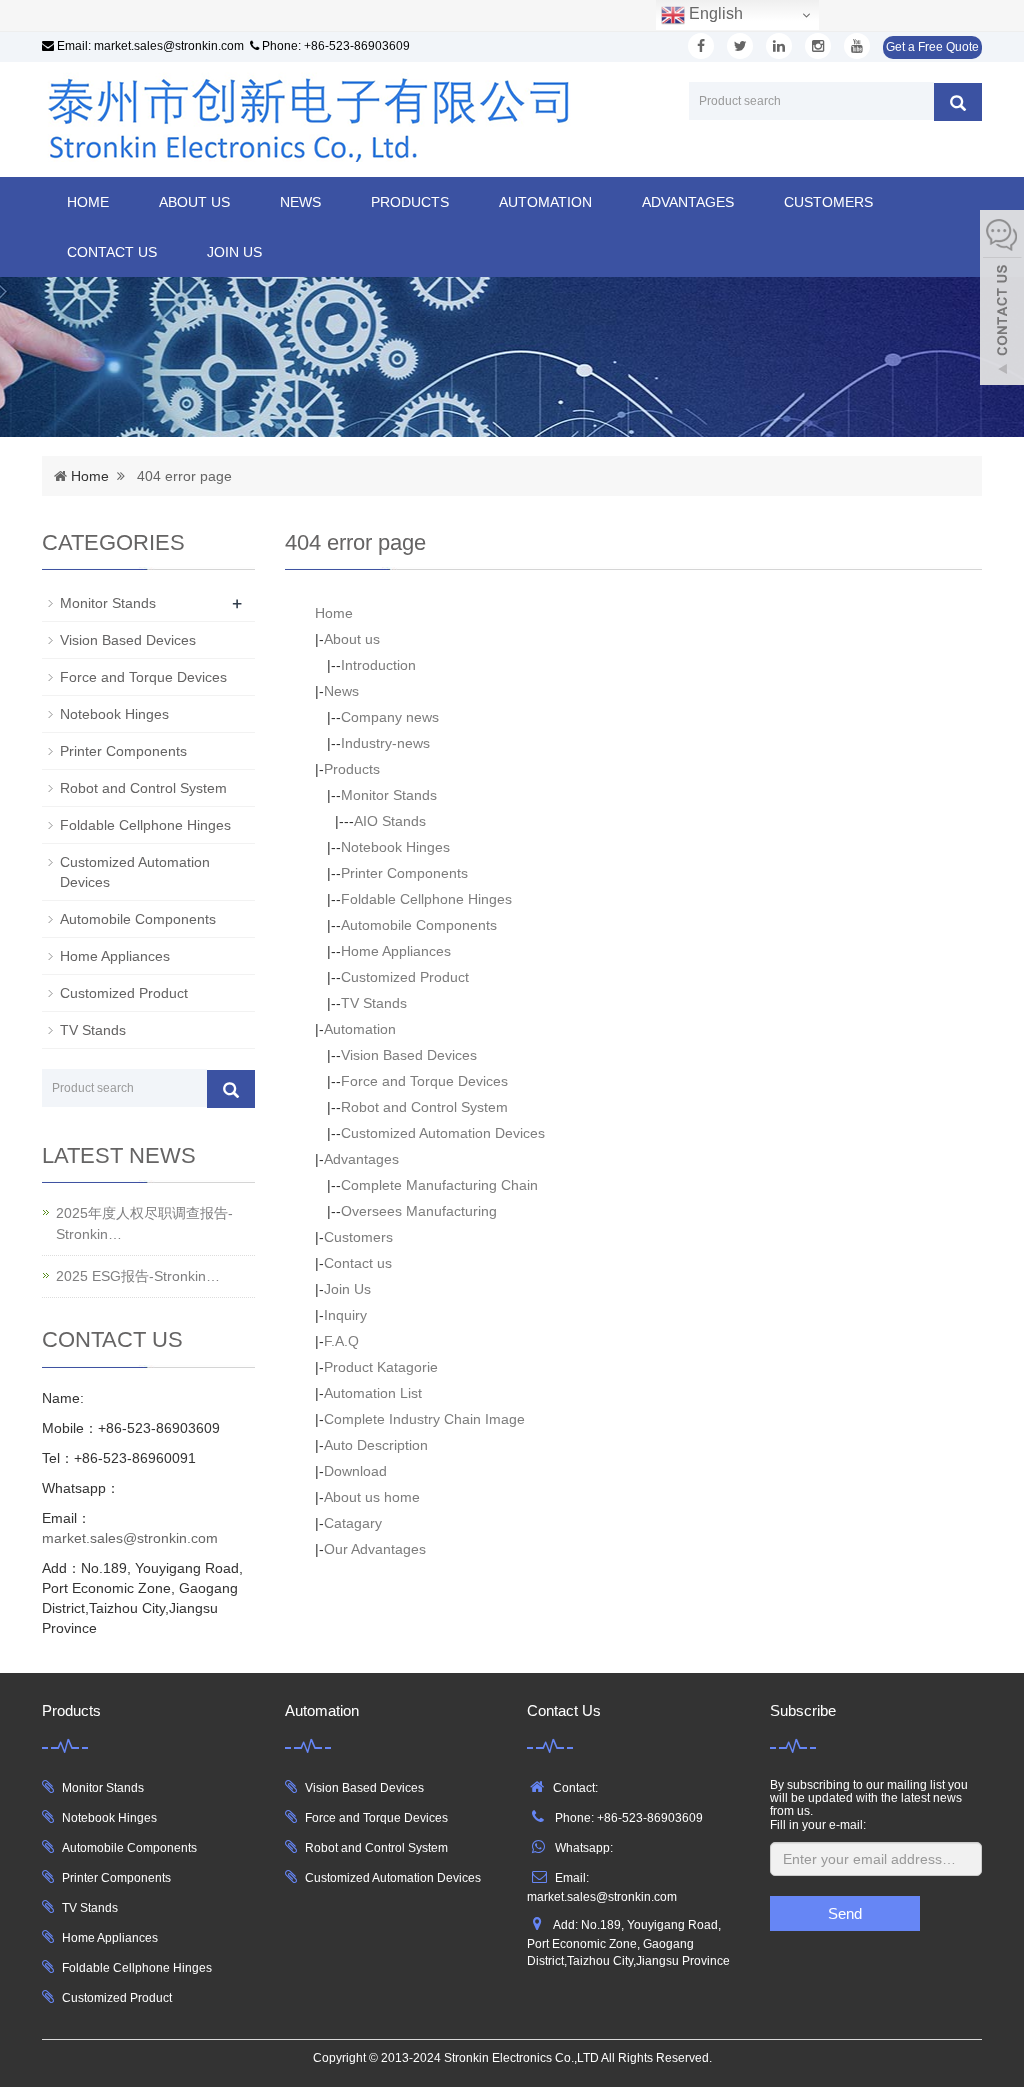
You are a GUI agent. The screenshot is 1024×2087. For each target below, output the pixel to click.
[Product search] (958, 102)
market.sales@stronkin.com (169, 46)
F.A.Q (341, 1341)
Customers (828, 202)
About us (194, 202)
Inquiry (345, 1315)
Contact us (112, 252)
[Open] (1002, 300)
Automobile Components (419, 925)
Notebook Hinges (395, 847)
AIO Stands (390, 821)
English (714, 13)
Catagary (353, 1523)
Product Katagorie (381, 1367)
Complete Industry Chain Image (424, 1419)
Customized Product (405, 977)
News (300, 202)
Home (88, 202)
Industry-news (385, 743)
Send (845, 1913)
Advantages (688, 202)
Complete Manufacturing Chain (439, 1185)
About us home (372, 1497)
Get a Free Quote (932, 47)
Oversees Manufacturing (419, 1211)
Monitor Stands (389, 795)
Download (355, 1471)
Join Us (234, 252)
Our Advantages (375, 1549)
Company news (390, 717)
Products (410, 202)
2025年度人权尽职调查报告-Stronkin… (144, 1223)
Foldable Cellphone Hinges (426, 899)
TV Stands (374, 1003)
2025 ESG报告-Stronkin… (138, 1276)
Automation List (373, 1393)
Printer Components (404, 873)
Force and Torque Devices (424, 1081)
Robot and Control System (424, 1107)
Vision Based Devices (409, 1055)
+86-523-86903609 (357, 46)
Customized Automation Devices (443, 1133)
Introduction (378, 665)
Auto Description (376, 1445)
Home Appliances (396, 951)
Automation (545, 202)
